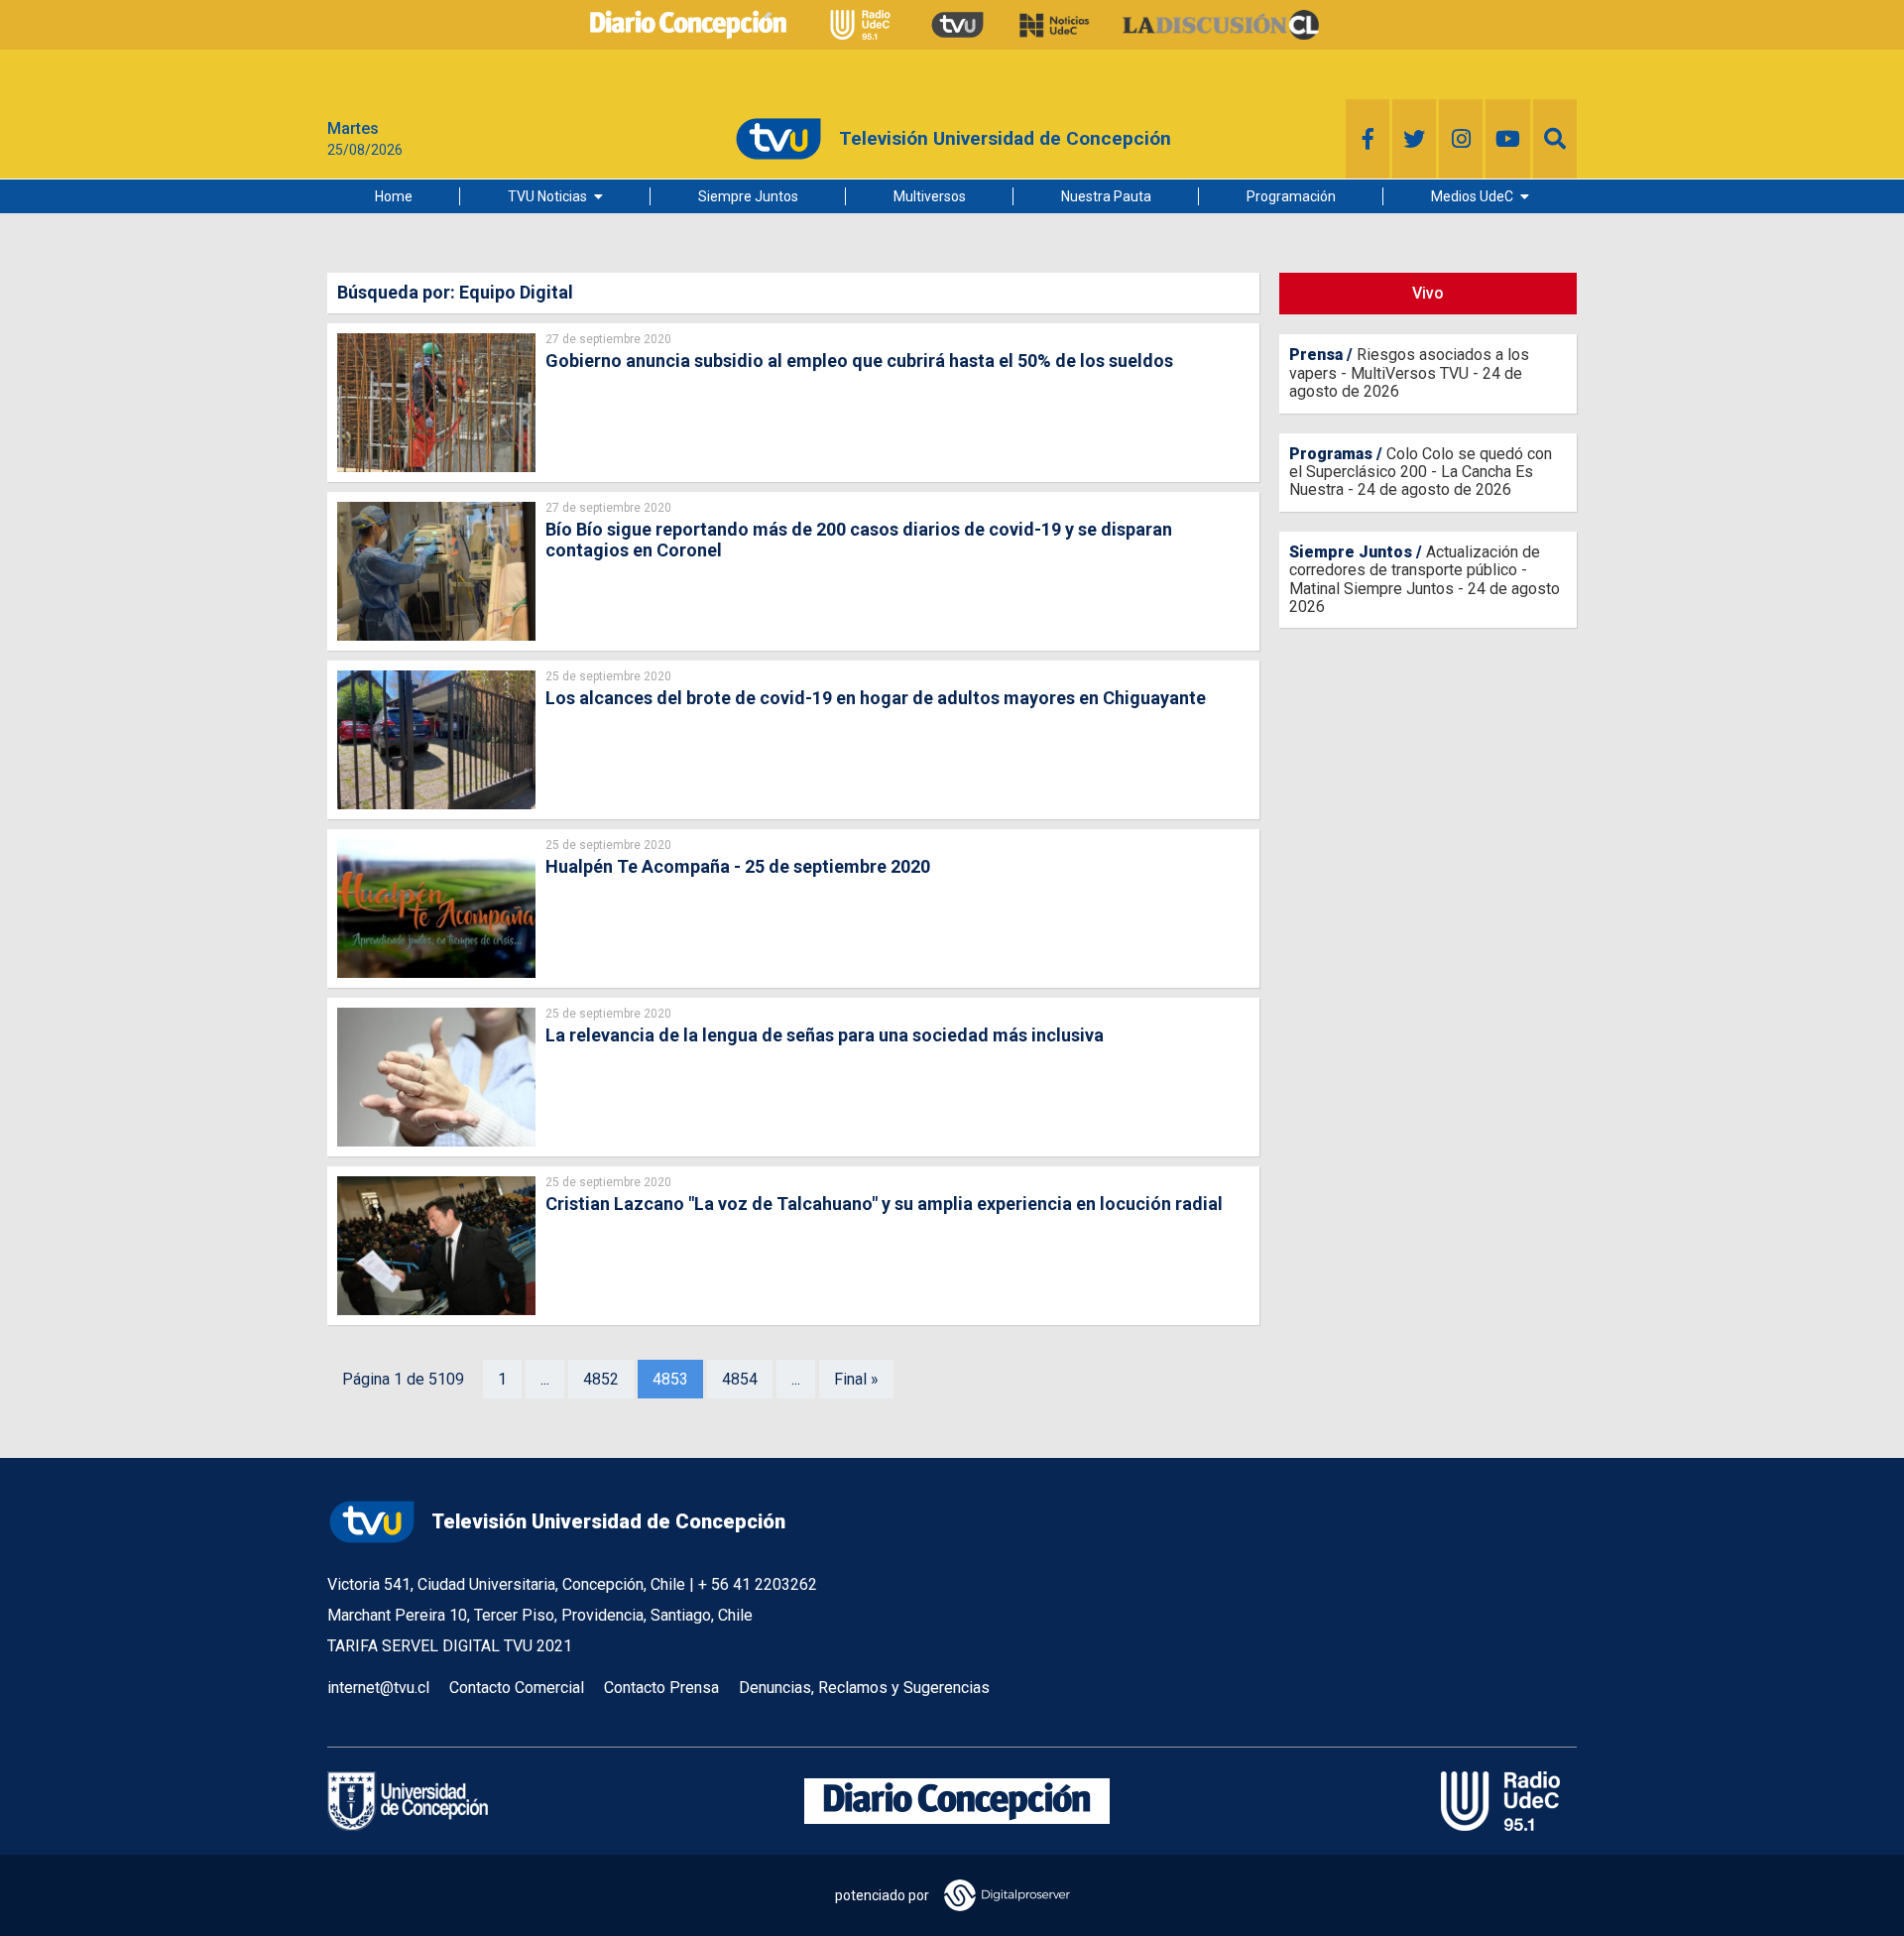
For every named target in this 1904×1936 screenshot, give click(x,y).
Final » (856, 1379)
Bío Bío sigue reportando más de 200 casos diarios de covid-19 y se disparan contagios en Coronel (859, 540)
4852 (601, 1379)
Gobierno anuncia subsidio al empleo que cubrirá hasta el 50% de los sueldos (859, 361)
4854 (740, 1379)
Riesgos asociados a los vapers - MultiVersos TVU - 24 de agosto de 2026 (1409, 373)
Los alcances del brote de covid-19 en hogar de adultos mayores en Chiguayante (876, 698)
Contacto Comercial (517, 1688)
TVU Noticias (547, 196)
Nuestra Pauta (1106, 196)
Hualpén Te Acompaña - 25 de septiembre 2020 (738, 866)
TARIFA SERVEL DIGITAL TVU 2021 (450, 1646)
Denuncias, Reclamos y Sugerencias (864, 1688)
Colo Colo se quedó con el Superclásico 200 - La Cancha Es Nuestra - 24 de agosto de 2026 (1421, 472)
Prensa (1316, 355)
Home (394, 196)
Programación (1291, 196)
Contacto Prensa (661, 1688)
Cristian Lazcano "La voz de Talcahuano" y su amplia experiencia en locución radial (884, 1204)
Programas (1331, 454)
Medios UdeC (1472, 196)
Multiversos (930, 196)
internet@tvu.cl (378, 1688)
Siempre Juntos (748, 196)
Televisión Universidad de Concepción (608, 1521)
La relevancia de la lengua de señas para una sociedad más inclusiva (825, 1035)
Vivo (1428, 293)
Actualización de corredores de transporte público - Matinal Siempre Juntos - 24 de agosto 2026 (1425, 579)
